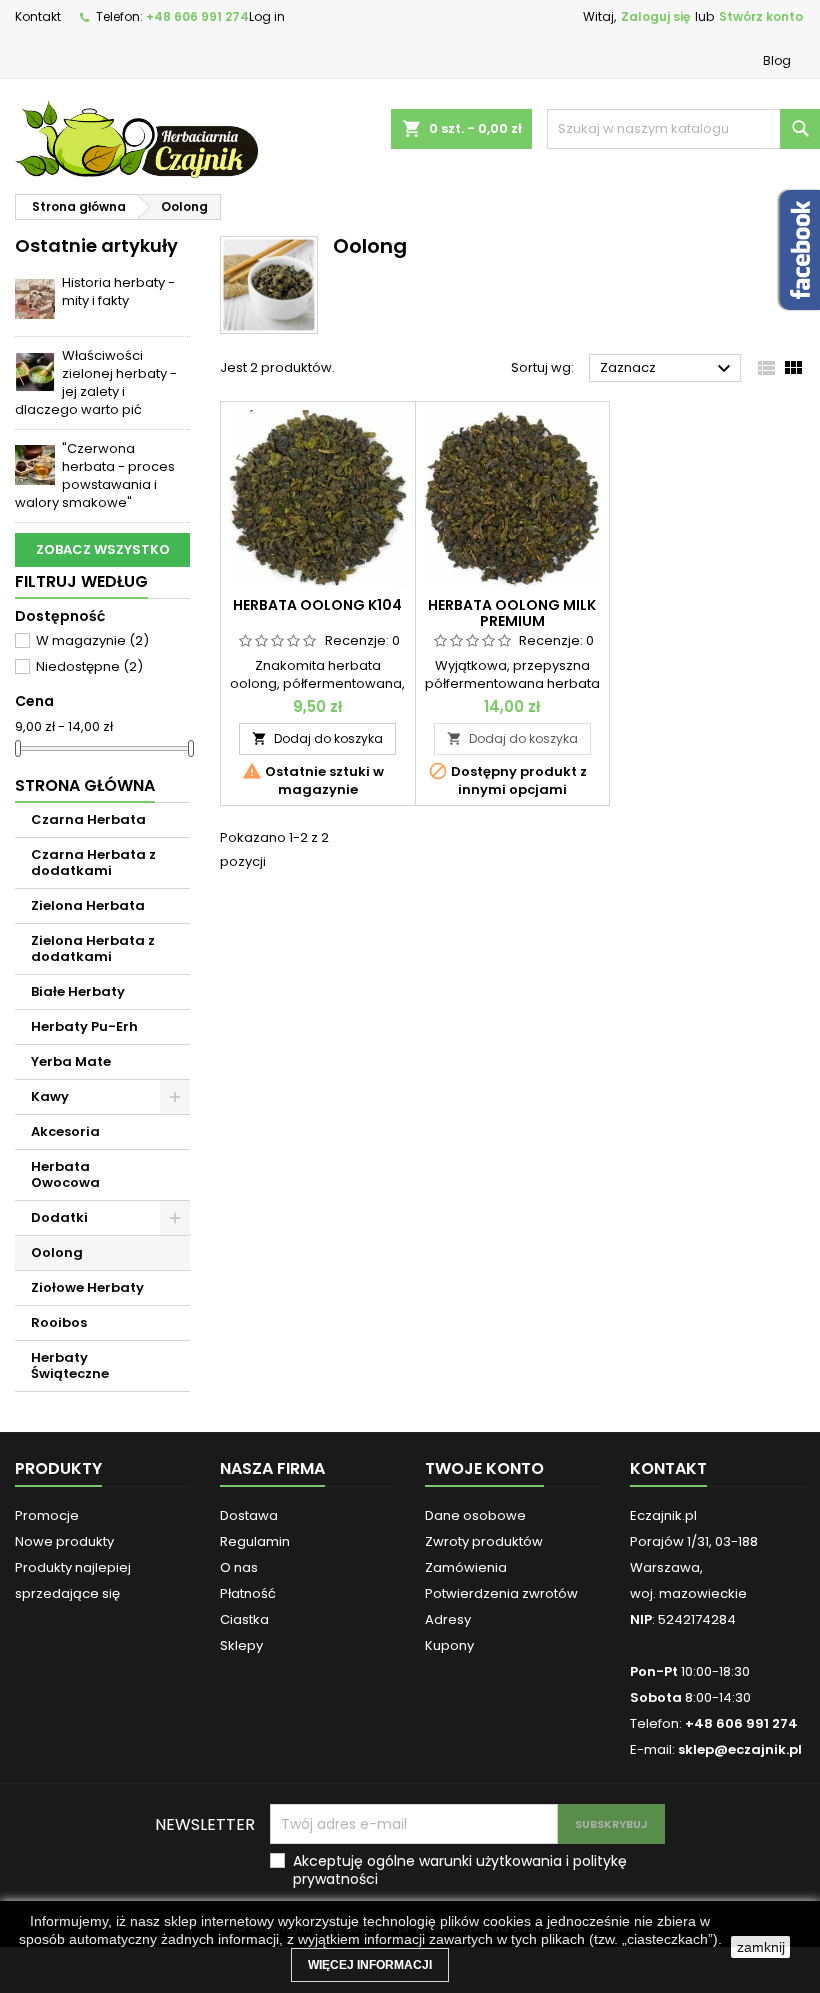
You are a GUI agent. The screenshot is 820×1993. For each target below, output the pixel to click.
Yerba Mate (71, 1061)
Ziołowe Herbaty (87, 1287)
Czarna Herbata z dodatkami (93, 862)
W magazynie (92, 640)
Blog (777, 60)
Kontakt (38, 16)
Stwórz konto (761, 16)
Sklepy (241, 1645)
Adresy (448, 1619)
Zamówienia (466, 1567)
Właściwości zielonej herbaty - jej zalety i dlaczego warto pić (96, 382)
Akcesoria (65, 1131)
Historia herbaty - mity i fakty (118, 291)
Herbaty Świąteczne (70, 1365)
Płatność (248, 1593)
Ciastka (244, 1619)
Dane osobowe (475, 1515)
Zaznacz (668, 369)
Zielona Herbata (88, 905)
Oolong (57, 1252)
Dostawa (249, 1515)
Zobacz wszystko (103, 549)
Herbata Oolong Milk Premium (512, 613)
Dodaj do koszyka (317, 738)
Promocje (47, 1515)
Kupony (449, 1645)
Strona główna (85, 785)
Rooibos (59, 1322)
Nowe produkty (64, 1541)
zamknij (761, 1947)
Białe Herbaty (78, 991)
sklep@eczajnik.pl (740, 1749)
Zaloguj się (655, 16)
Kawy (50, 1096)
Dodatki (59, 1217)
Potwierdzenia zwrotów (501, 1593)
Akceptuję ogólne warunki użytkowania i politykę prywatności (460, 1870)
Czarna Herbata (88, 819)
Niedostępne (89, 666)
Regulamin (255, 1541)
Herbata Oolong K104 (317, 605)
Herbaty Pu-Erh (84, 1026)
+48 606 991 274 (197, 16)
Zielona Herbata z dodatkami (93, 948)
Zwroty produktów (484, 1541)
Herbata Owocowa (65, 1174)
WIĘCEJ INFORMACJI (370, 1965)
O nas (239, 1567)
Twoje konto (484, 1468)
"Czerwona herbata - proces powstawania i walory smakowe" (95, 475)
